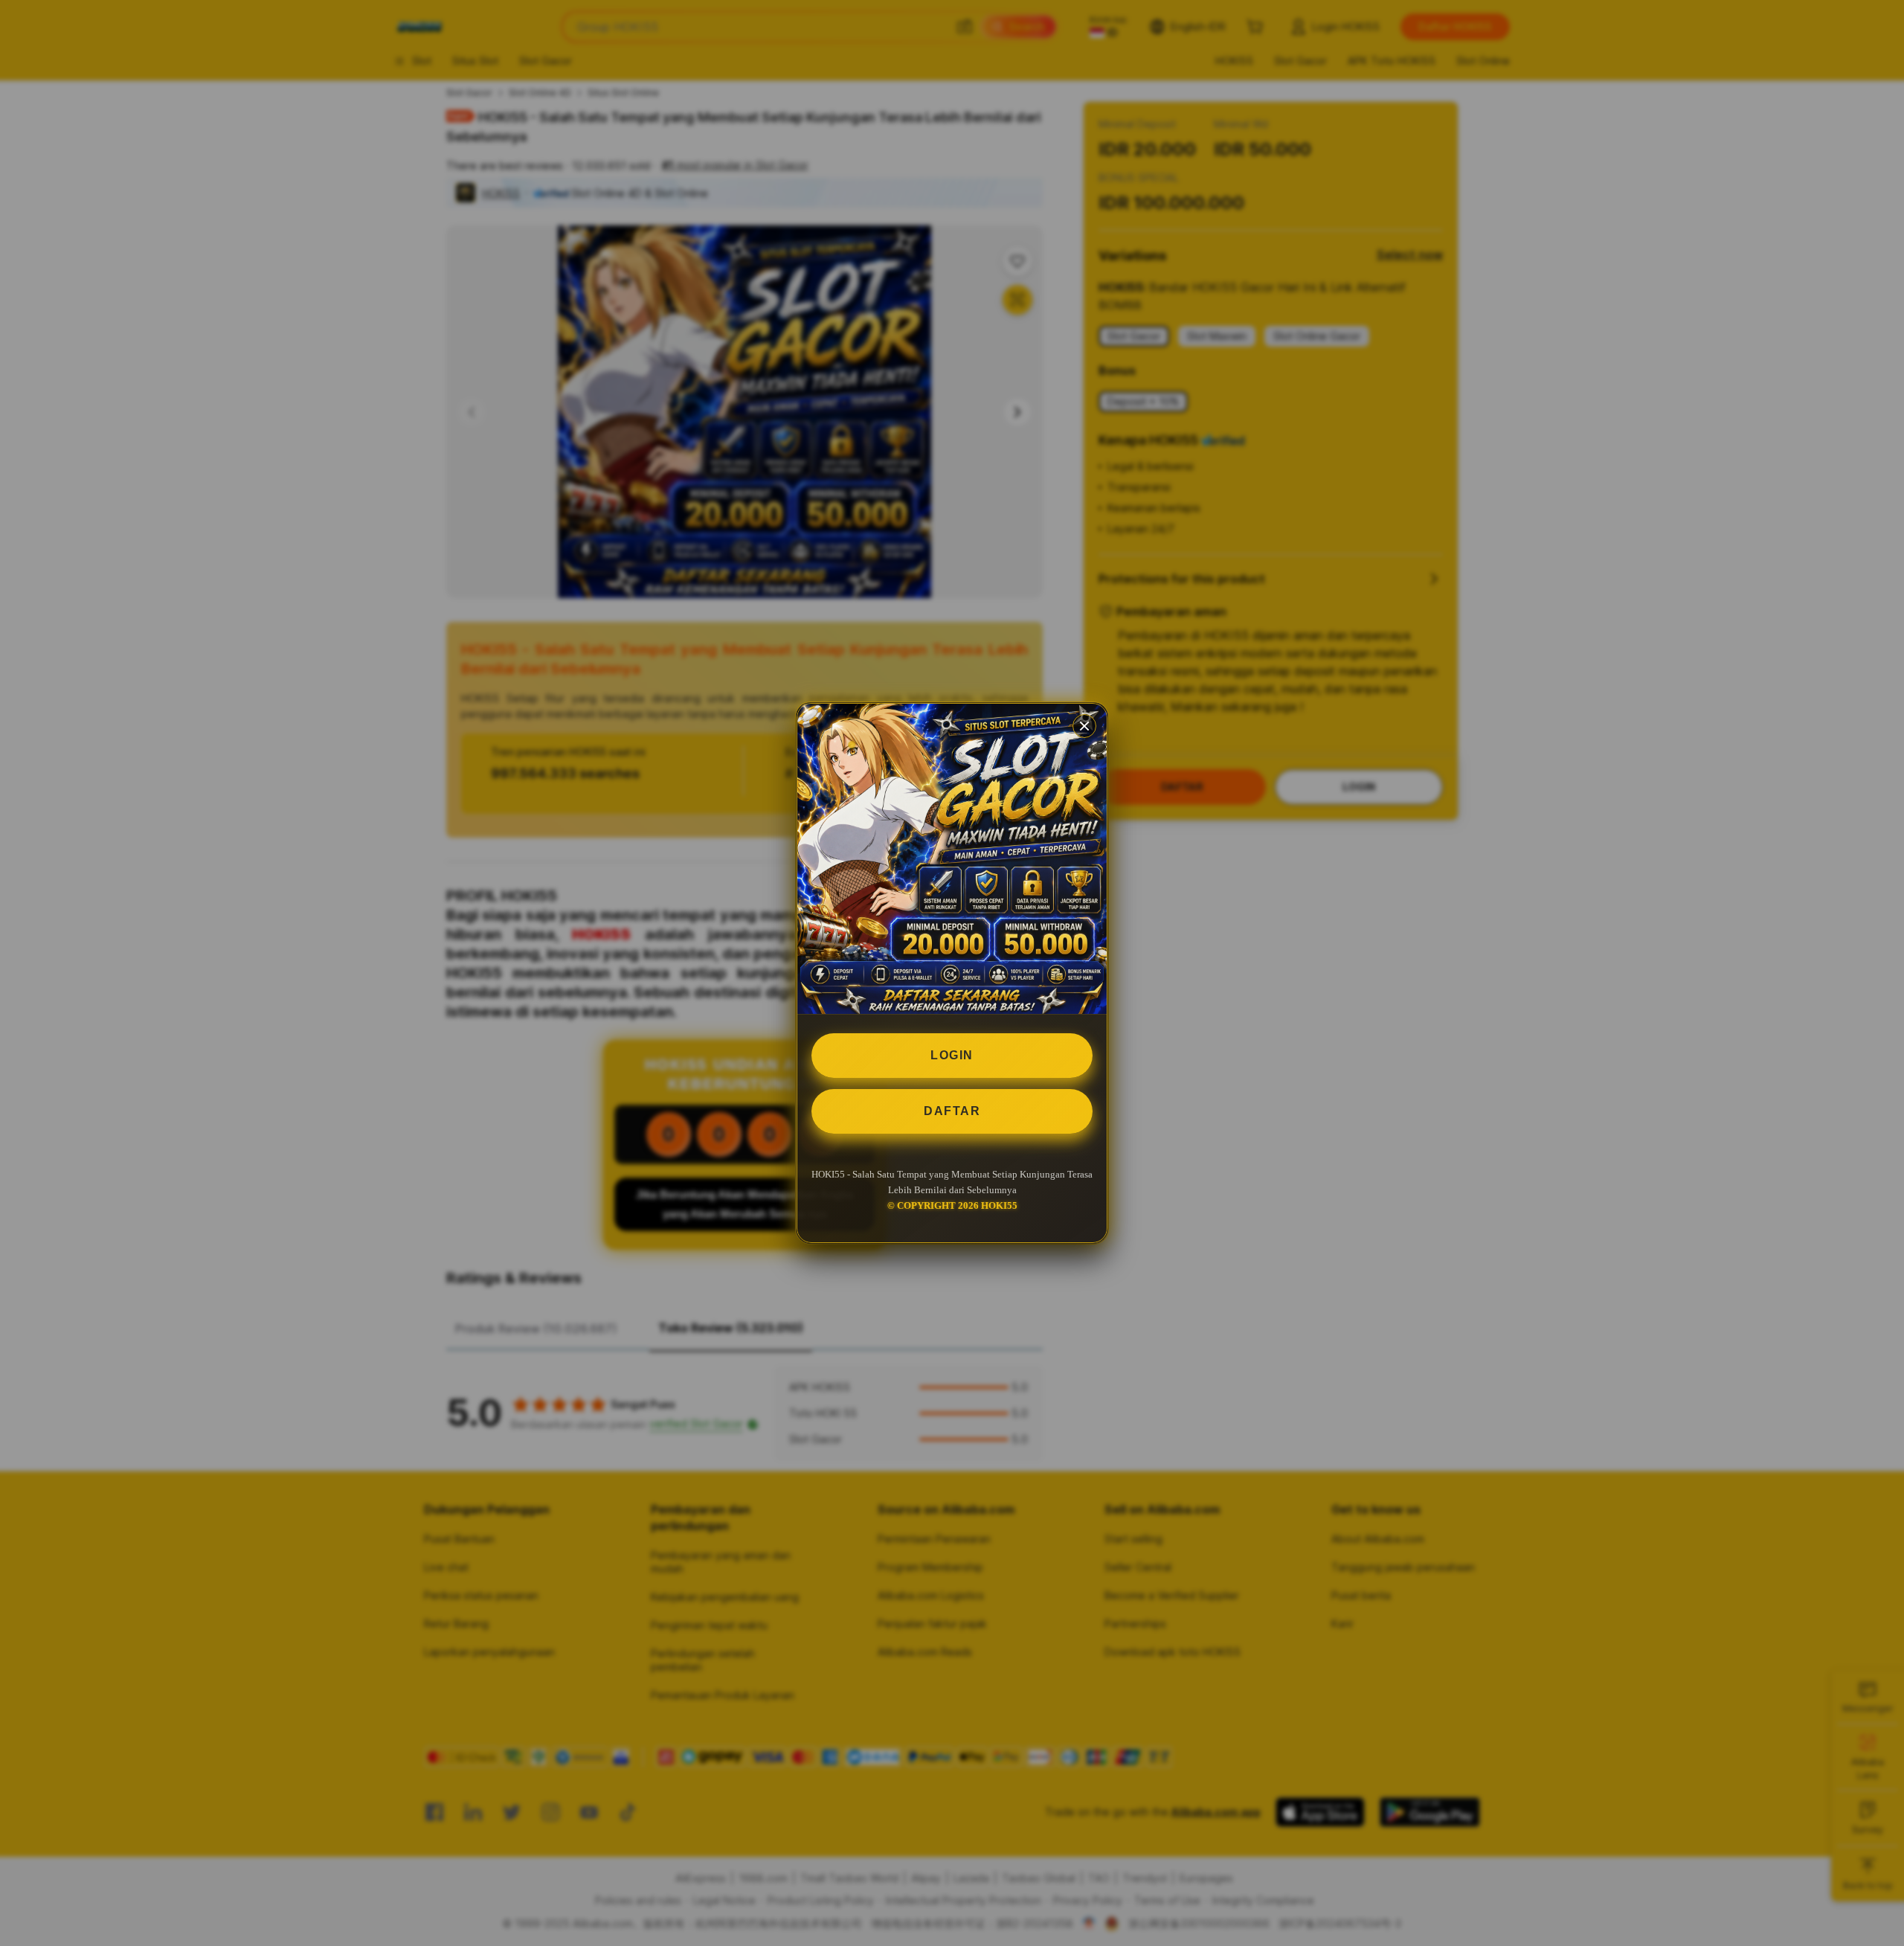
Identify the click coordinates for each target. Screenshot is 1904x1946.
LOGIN (952, 1055)
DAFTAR (952, 1111)
